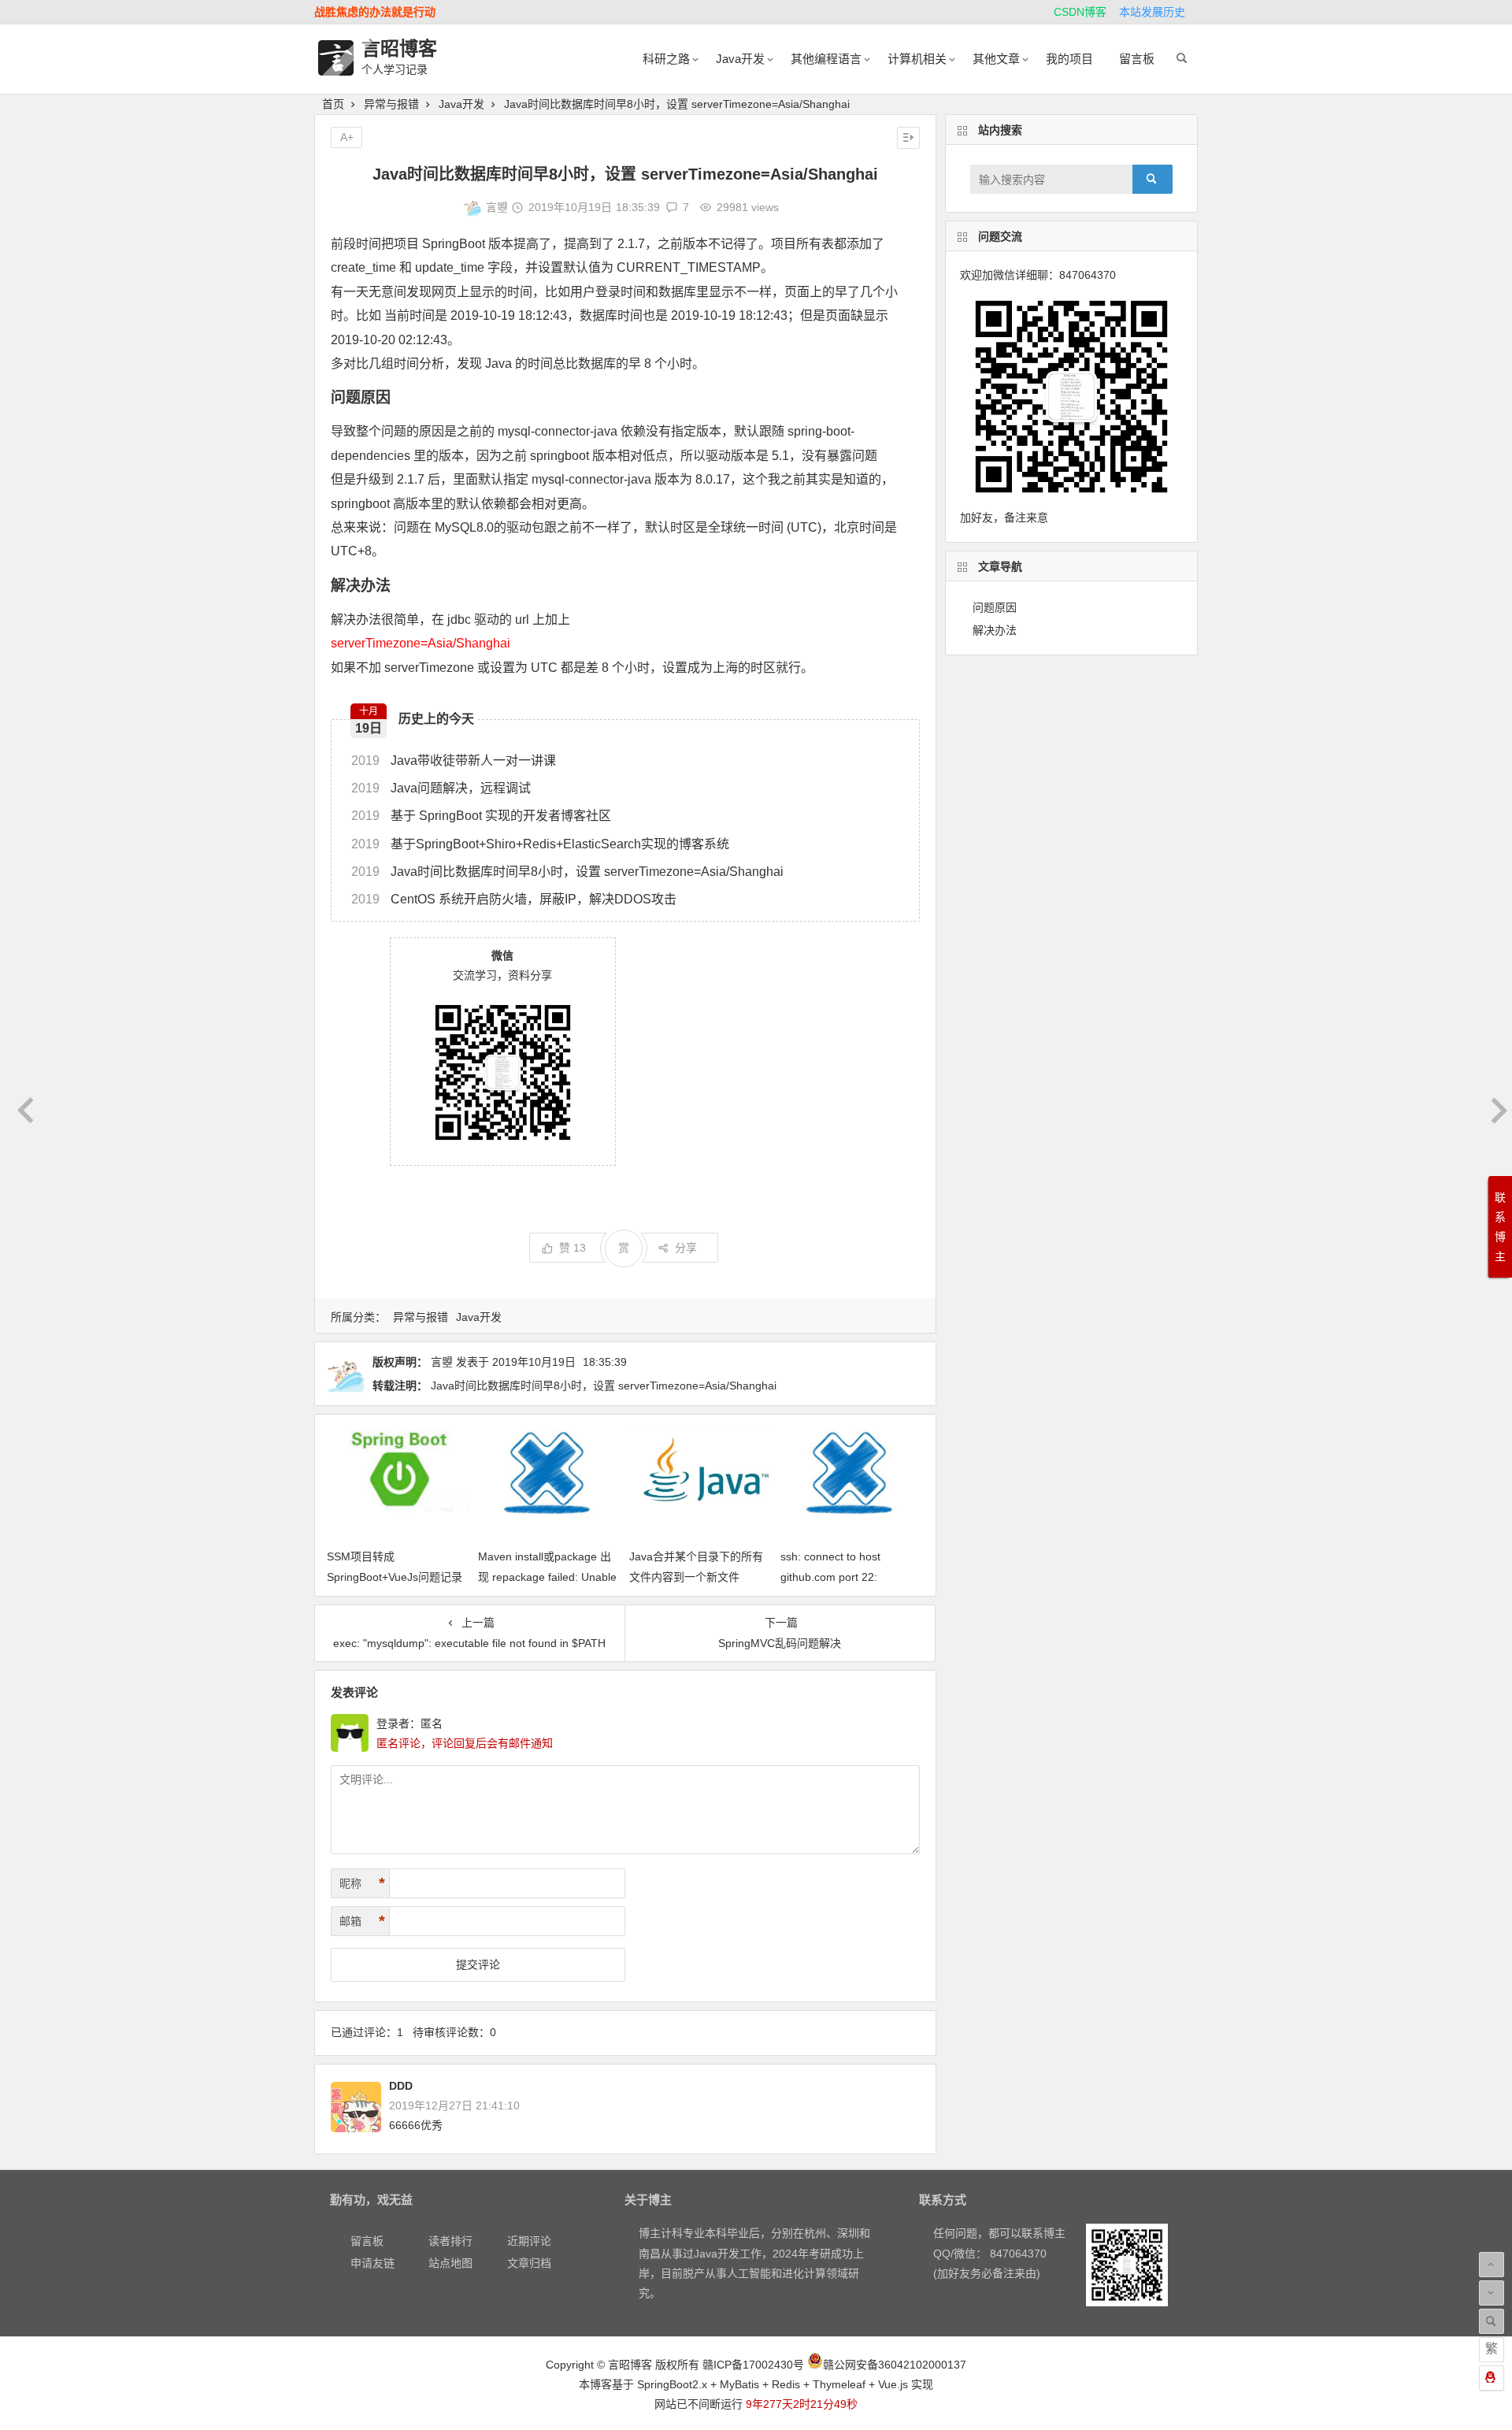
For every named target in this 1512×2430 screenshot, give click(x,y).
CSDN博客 (1080, 12)
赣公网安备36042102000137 (895, 2365)
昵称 (362, 1883)
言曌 (497, 207)
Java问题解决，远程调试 (441, 788)
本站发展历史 (1152, 12)
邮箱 (362, 1921)
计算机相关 (917, 59)
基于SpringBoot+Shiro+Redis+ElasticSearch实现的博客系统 (540, 844)
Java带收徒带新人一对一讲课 (454, 761)
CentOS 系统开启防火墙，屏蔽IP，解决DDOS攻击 (514, 899)
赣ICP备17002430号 (753, 2365)
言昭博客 (399, 48)
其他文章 (996, 59)
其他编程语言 (826, 59)
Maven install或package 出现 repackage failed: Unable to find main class (547, 1576)
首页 (333, 104)
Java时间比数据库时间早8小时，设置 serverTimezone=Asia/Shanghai (567, 872)
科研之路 (666, 59)
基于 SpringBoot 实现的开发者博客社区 (481, 816)
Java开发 (740, 59)
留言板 (1137, 59)
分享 (686, 1248)
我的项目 (1069, 59)
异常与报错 (391, 104)
